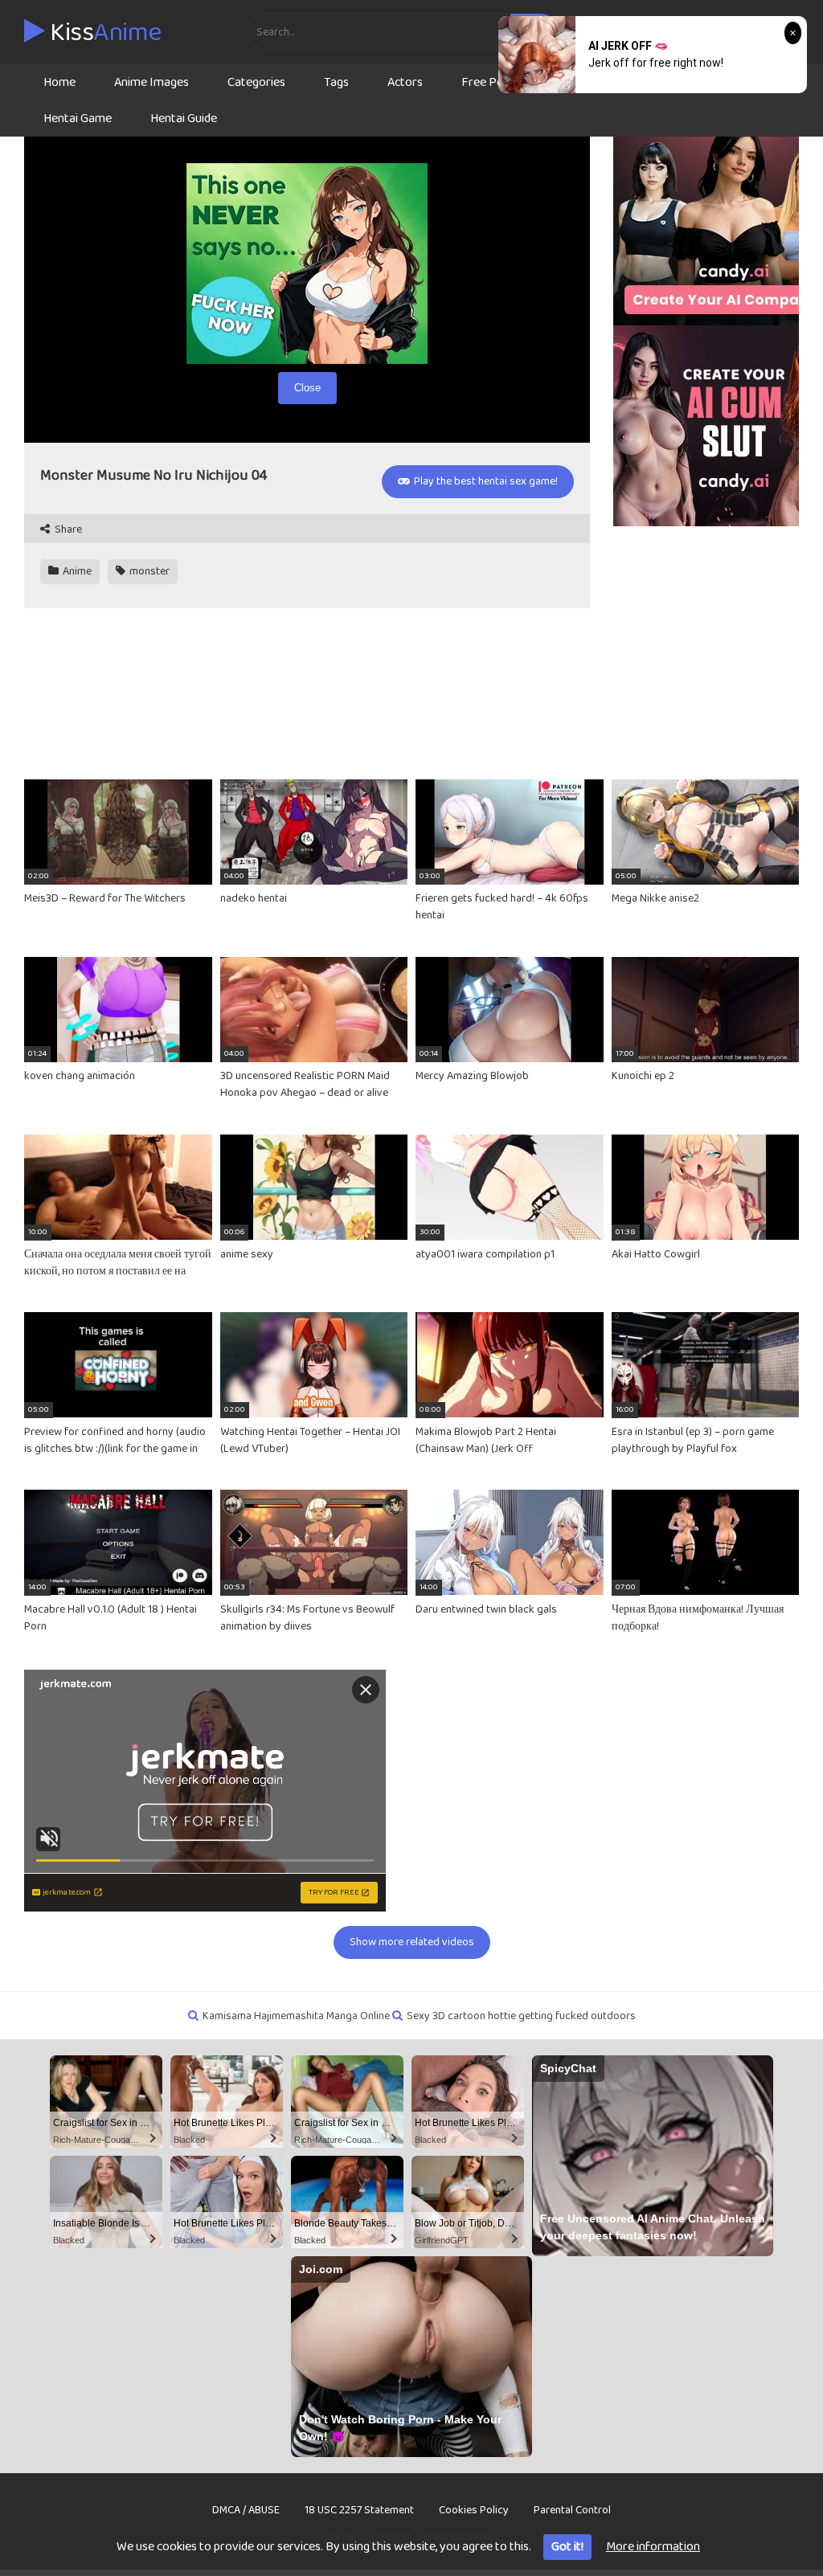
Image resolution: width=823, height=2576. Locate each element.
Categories (256, 82)
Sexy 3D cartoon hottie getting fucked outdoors (521, 2016)
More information (653, 2547)
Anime (76, 571)
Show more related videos (412, 1942)
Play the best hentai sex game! (485, 481)
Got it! (567, 2547)
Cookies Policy (474, 2510)
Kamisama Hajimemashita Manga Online (296, 2016)
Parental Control (572, 2510)
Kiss (103, 33)
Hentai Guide (184, 119)
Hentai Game (78, 119)
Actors (405, 82)
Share (67, 530)
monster (148, 571)
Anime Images (151, 82)
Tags (336, 82)
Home (59, 82)
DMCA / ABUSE (246, 2510)
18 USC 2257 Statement (359, 2510)
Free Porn (488, 82)
